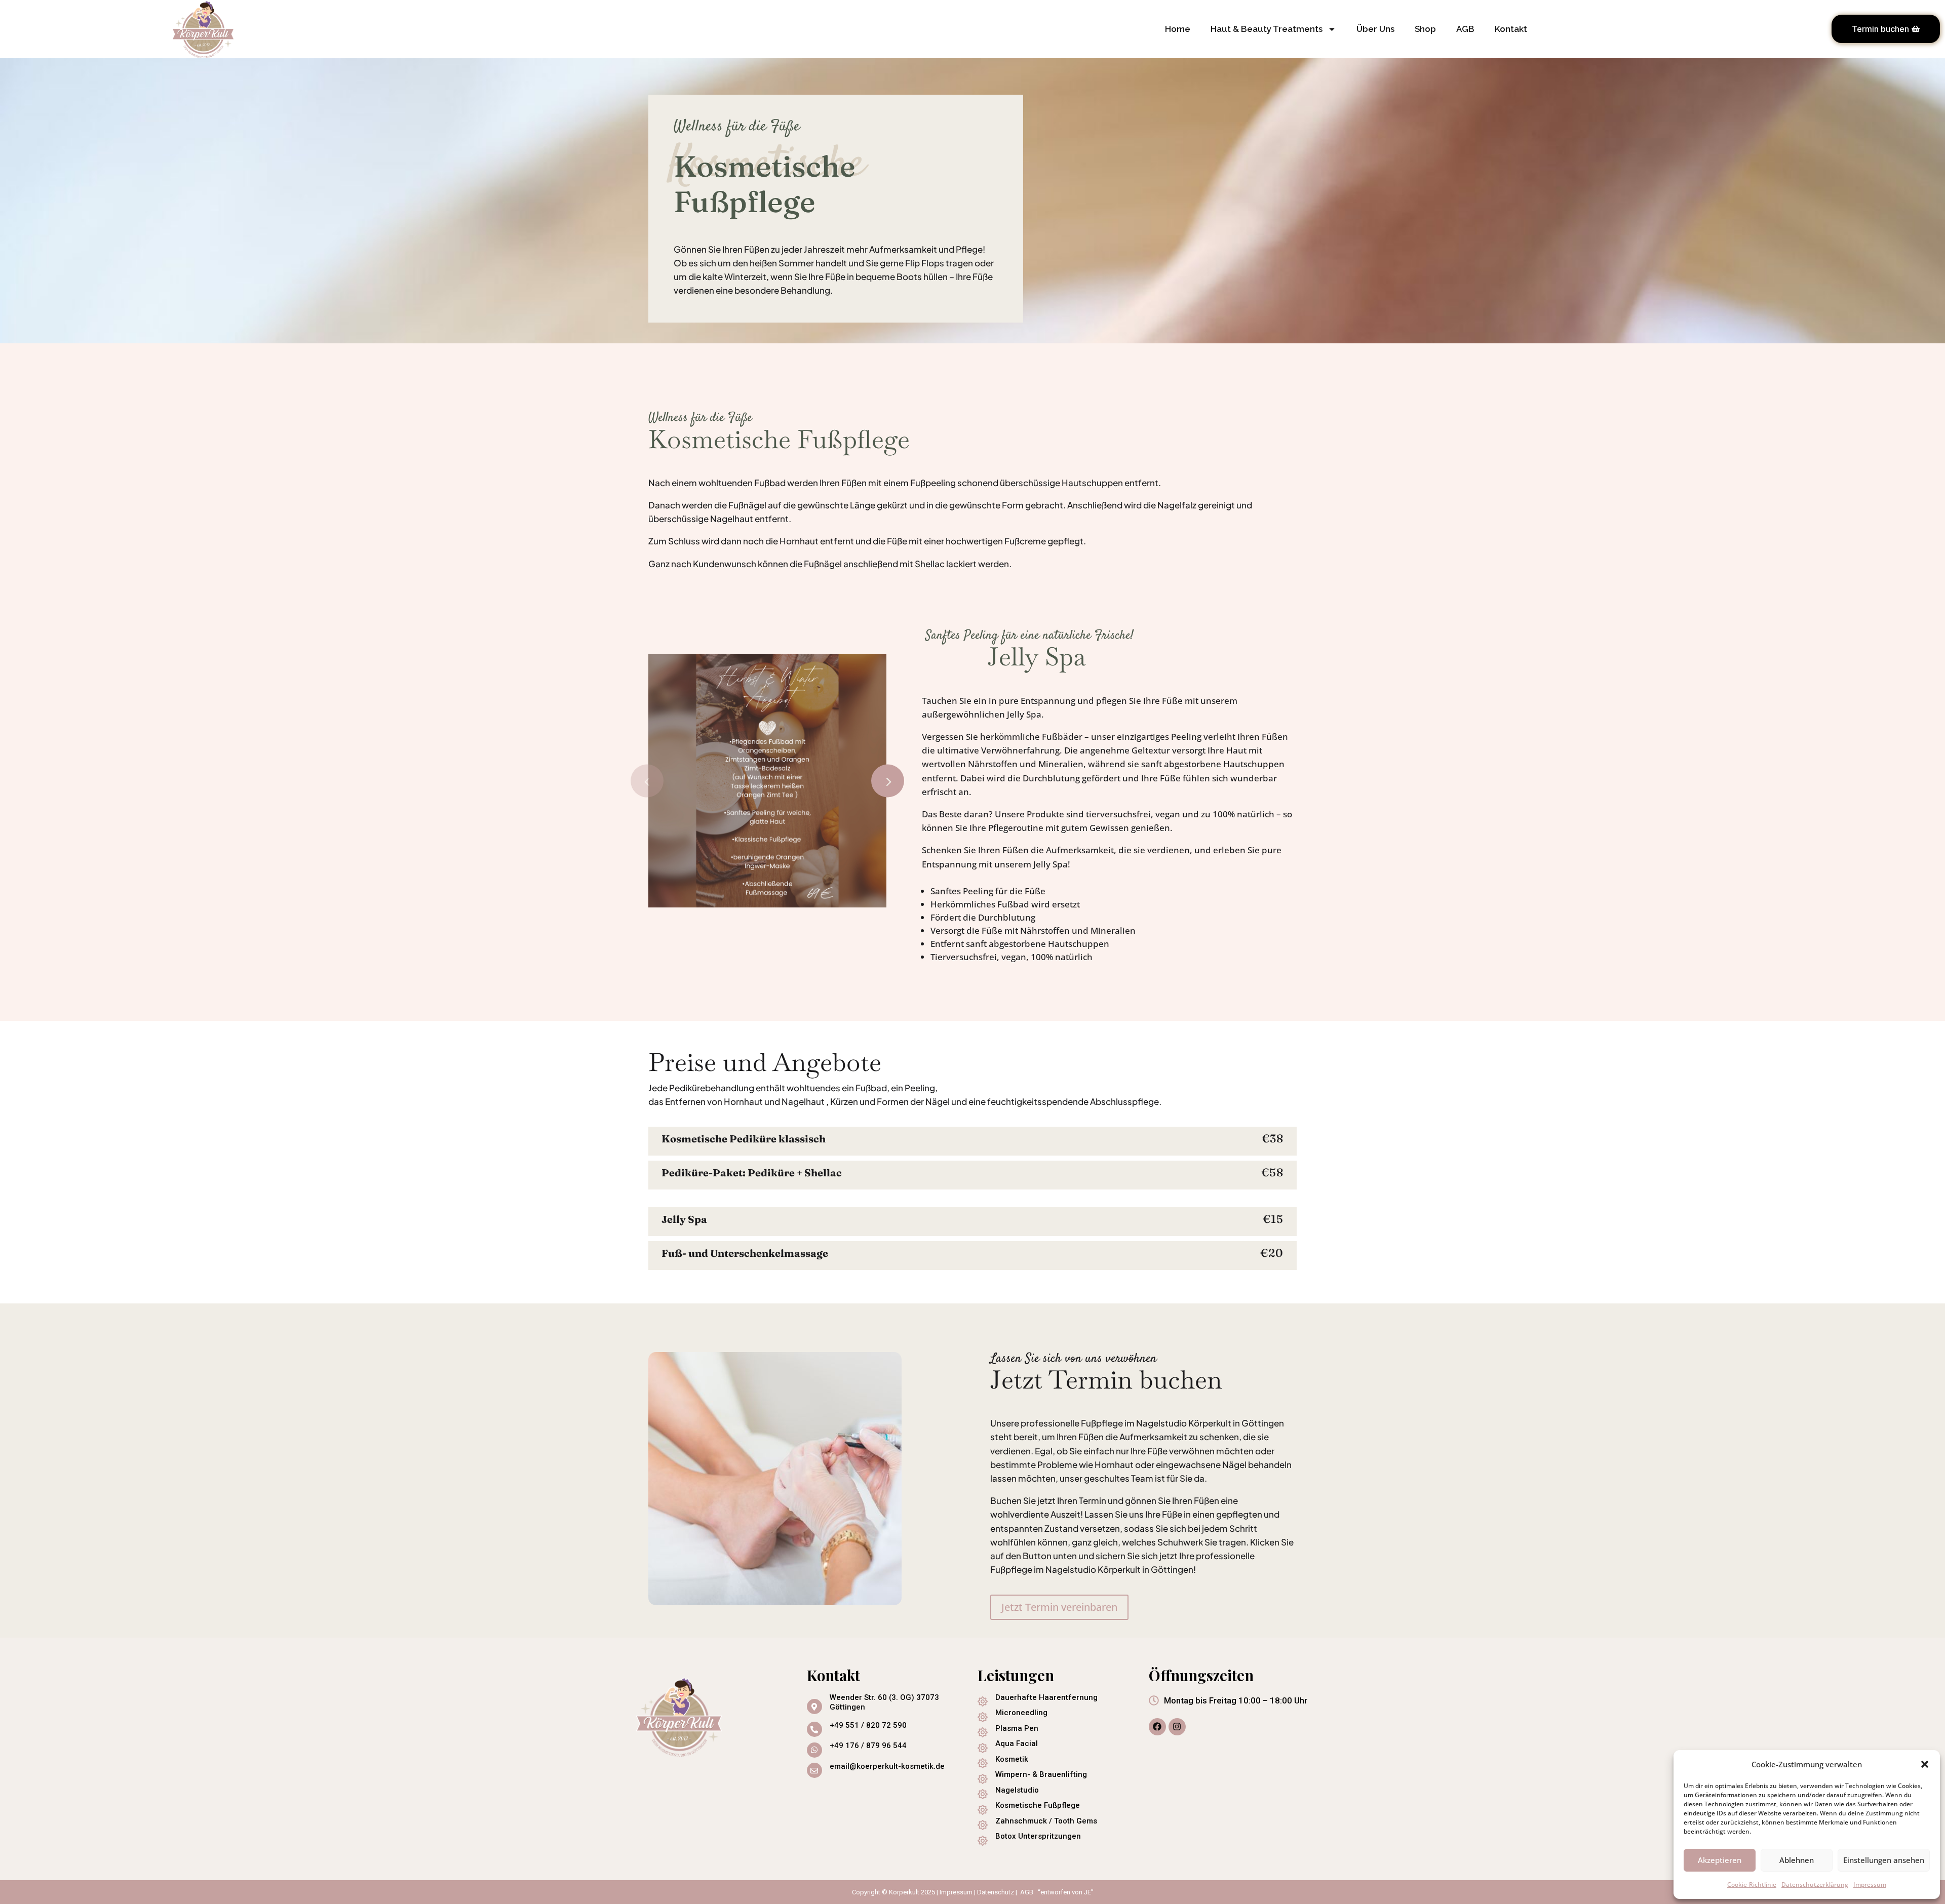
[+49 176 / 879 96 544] (814, 1750)
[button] (1925, 1764)
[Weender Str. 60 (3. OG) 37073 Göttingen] (814, 1707)
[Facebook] (1157, 1727)
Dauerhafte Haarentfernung (1046, 1697)
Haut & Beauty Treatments (1267, 29)
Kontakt (1511, 29)
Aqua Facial (1017, 1743)
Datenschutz (996, 1892)
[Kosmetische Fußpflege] (983, 1810)
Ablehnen (1797, 1860)
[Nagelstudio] (983, 1794)
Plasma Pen (1017, 1728)
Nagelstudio (1017, 1790)
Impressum (1870, 1885)
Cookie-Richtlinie (1752, 1885)
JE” (1089, 1892)
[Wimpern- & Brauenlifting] (983, 1779)
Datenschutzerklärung (1815, 1885)
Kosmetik (1012, 1759)
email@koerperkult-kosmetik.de (887, 1766)
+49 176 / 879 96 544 (868, 1746)
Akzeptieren (1720, 1860)
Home (1178, 29)
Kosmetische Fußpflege (1038, 1805)
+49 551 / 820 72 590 (868, 1725)
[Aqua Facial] (983, 1748)
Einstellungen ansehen (1884, 1860)
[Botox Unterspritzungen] (983, 1841)
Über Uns (1375, 29)
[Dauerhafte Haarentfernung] (983, 1701)
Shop (1425, 29)
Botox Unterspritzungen (1038, 1836)
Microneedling (1021, 1713)
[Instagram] (1177, 1727)
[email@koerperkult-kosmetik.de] (814, 1770)
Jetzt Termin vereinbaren (1059, 1607)
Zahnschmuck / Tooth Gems (1046, 1821)
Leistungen (1016, 1675)
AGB (1465, 29)
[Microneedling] (983, 1717)
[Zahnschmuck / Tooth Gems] (983, 1825)
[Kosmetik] (983, 1763)
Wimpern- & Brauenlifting (1041, 1774)
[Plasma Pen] (983, 1732)
